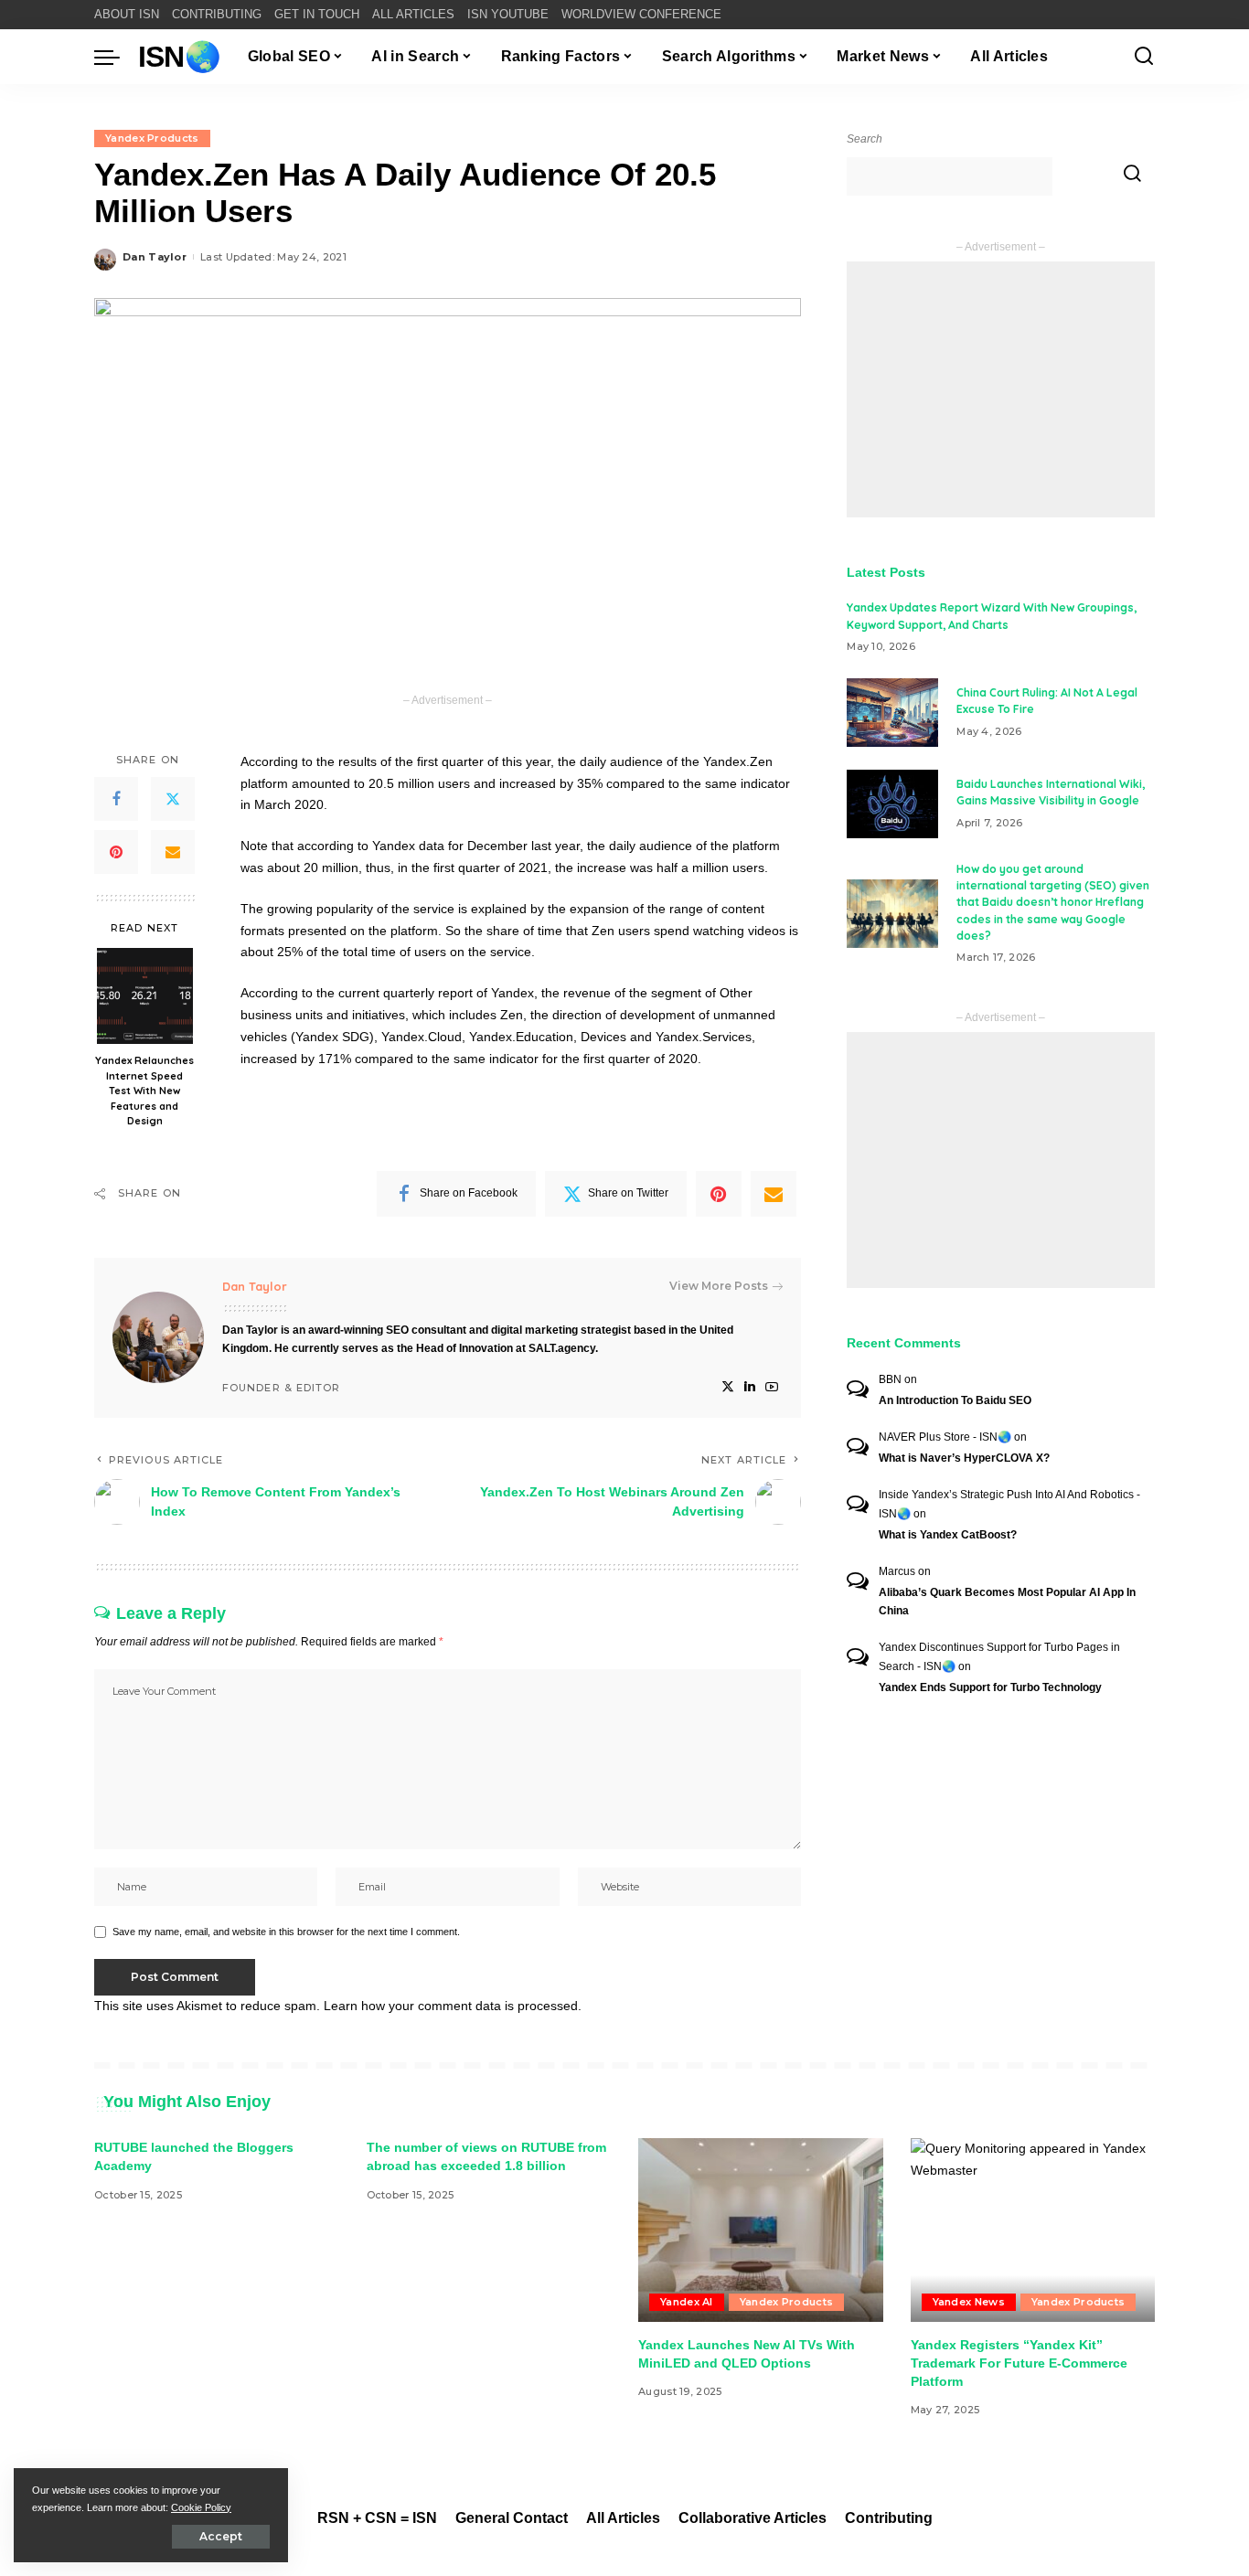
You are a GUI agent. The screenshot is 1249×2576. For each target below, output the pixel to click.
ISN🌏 (179, 57)
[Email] (173, 852)
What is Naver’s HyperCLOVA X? (964, 1458)
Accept (221, 2536)
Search (865, 139)
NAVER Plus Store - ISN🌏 (945, 1437)
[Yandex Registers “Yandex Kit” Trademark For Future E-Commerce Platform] (1033, 2230)
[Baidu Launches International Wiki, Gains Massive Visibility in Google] (892, 804)
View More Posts (719, 1286)
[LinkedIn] (750, 1387)
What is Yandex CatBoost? (948, 1535)
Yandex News (969, 2302)
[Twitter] (173, 799)
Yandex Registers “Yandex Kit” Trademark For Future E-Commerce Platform (1019, 2363)
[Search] (1144, 57)
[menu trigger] (116, 57)
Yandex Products (152, 138)
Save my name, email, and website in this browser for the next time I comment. (286, 1932)
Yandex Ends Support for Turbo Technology (990, 1687)
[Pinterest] (116, 852)
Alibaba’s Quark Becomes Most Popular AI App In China (1007, 1602)
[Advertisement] (1001, 389)
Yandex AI (687, 2302)
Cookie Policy (201, 2507)
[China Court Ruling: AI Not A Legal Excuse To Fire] (892, 713)
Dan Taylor (155, 257)
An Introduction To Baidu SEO (955, 1400)
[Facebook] (116, 799)
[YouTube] (772, 1387)
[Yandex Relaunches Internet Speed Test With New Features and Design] (145, 996)
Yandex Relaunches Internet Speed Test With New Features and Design (144, 1091)
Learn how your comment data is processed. (453, 2006)
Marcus (897, 1571)
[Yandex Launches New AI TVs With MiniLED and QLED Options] (761, 2230)
